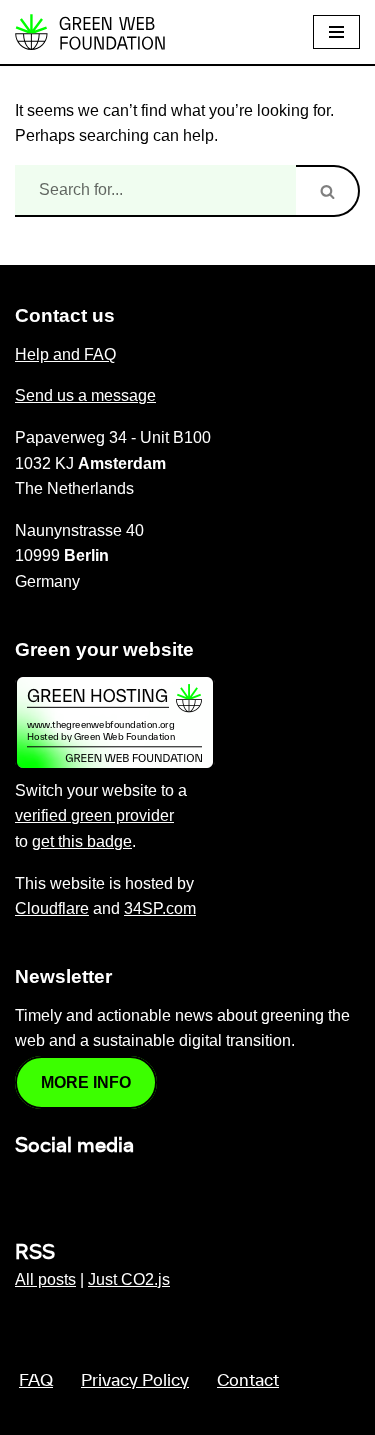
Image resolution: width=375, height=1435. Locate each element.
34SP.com (160, 908)
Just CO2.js (129, 1279)
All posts (45, 1279)
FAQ (36, 1381)
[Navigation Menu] (336, 32)
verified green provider (94, 815)
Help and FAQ (65, 354)
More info (86, 1082)
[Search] (328, 191)
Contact (248, 1381)
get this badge (82, 841)
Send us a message (85, 395)
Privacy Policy (135, 1381)
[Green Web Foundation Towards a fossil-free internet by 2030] (90, 32)
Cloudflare (52, 908)
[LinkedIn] (27, 1188)
